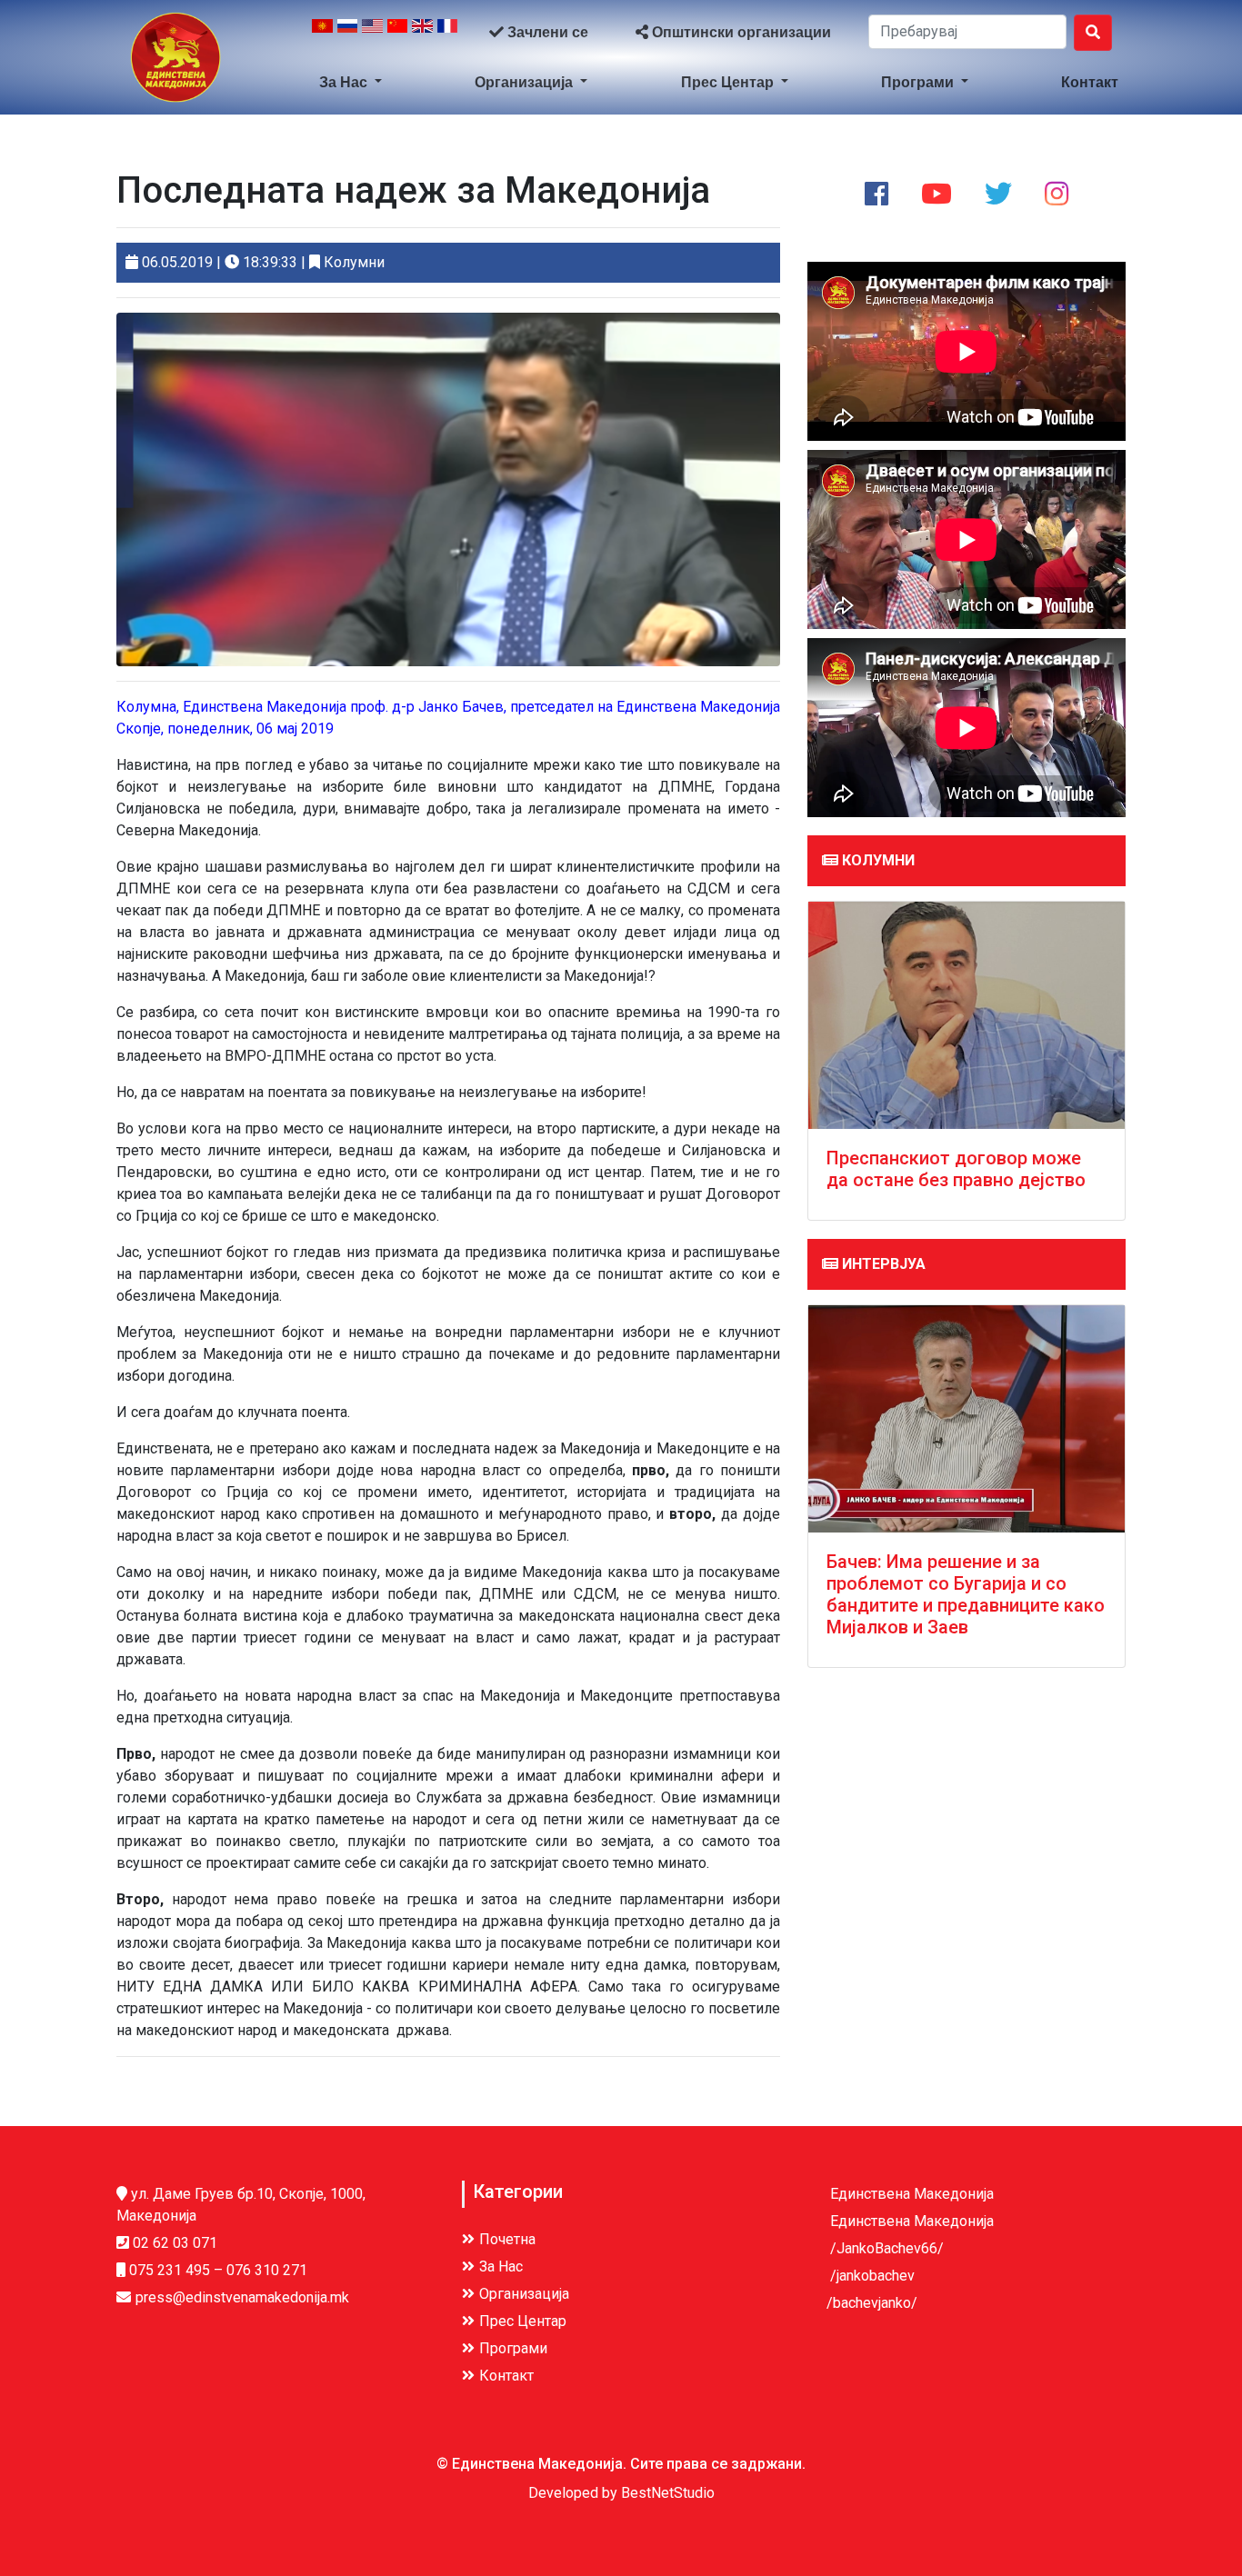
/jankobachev (871, 2276)
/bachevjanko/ (872, 2303)
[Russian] (348, 33)
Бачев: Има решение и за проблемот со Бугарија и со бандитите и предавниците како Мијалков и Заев (966, 1594)
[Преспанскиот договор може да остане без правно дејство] (967, 1015)
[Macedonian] (322, 33)
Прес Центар (729, 82)
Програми (919, 82)
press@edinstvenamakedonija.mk (242, 2297)
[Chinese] (398, 33)
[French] (448, 33)
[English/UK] (422, 33)
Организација (526, 82)
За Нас (345, 82)
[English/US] (372, 33)
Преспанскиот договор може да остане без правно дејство (956, 1169)
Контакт (1090, 82)
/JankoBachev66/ (885, 2248)
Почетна (507, 2239)
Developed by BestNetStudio (621, 2493)
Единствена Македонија (910, 2194)
